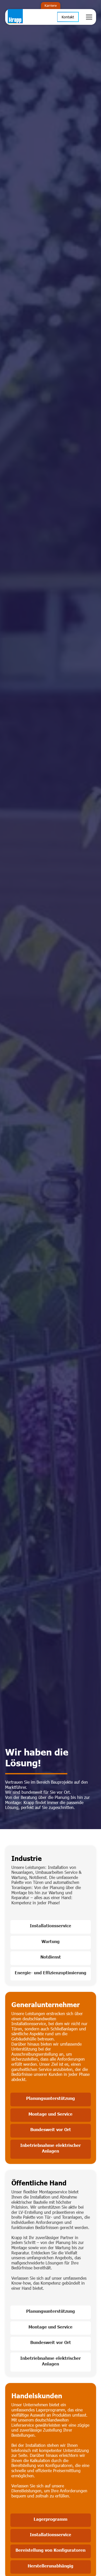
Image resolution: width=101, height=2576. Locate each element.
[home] (22, 17)
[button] (88, 17)
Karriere (51, 5)
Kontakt (68, 17)
